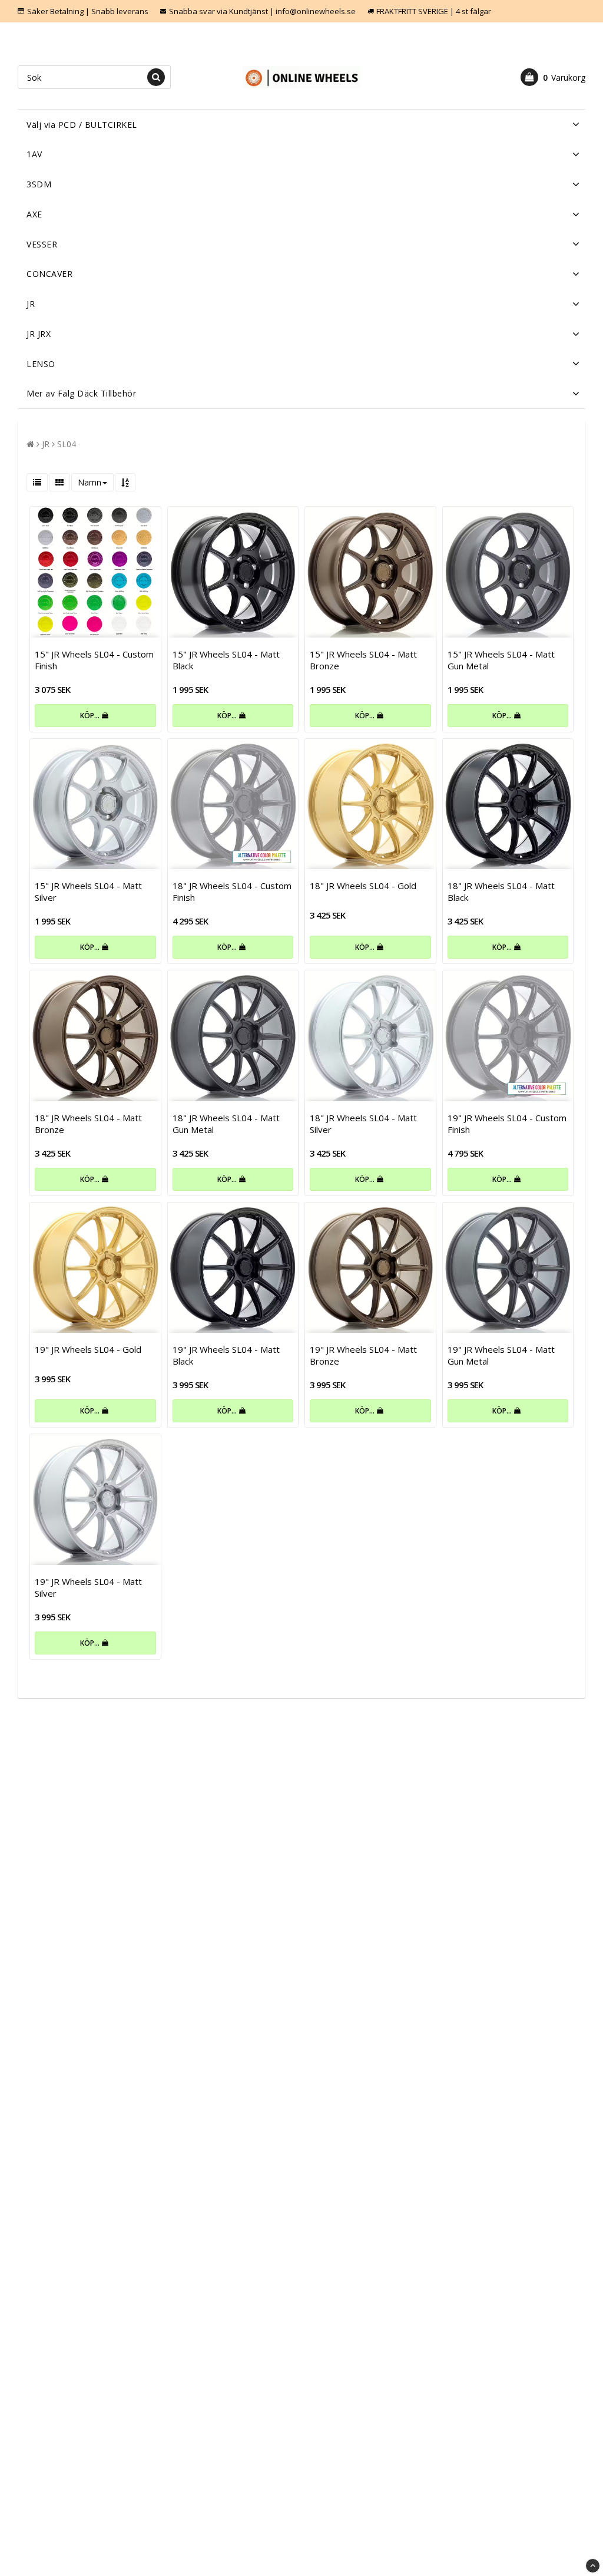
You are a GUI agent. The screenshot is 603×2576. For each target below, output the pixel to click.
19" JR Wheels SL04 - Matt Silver (88, 1587)
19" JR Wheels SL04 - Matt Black (226, 1355)
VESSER (42, 244)
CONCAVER (49, 274)
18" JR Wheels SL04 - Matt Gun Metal (226, 1124)
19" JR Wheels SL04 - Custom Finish (507, 1124)
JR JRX (39, 334)
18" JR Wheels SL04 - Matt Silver (363, 1124)
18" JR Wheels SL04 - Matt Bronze (88, 1124)
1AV (34, 154)
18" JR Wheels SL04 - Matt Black (501, 891)
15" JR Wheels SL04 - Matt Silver (88, 891)
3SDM (39, 184)
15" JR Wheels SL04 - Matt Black (226, 660)
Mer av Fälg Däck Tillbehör (81, 393)
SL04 (67, 444)
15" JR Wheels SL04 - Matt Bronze (363, 660)
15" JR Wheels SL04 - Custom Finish (94, 660)
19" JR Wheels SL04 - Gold (88, 1349)
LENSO (41, 364)
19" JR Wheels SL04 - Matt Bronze (363, 1355)
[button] (553, 77)
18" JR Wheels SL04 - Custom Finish (232, 891)
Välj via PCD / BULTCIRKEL (82, 125)
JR (31, 304)
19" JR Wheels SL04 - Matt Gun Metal (501, 1355)
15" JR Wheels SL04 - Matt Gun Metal (501, 660)
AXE (34, 214)
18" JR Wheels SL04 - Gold (363, 886)
